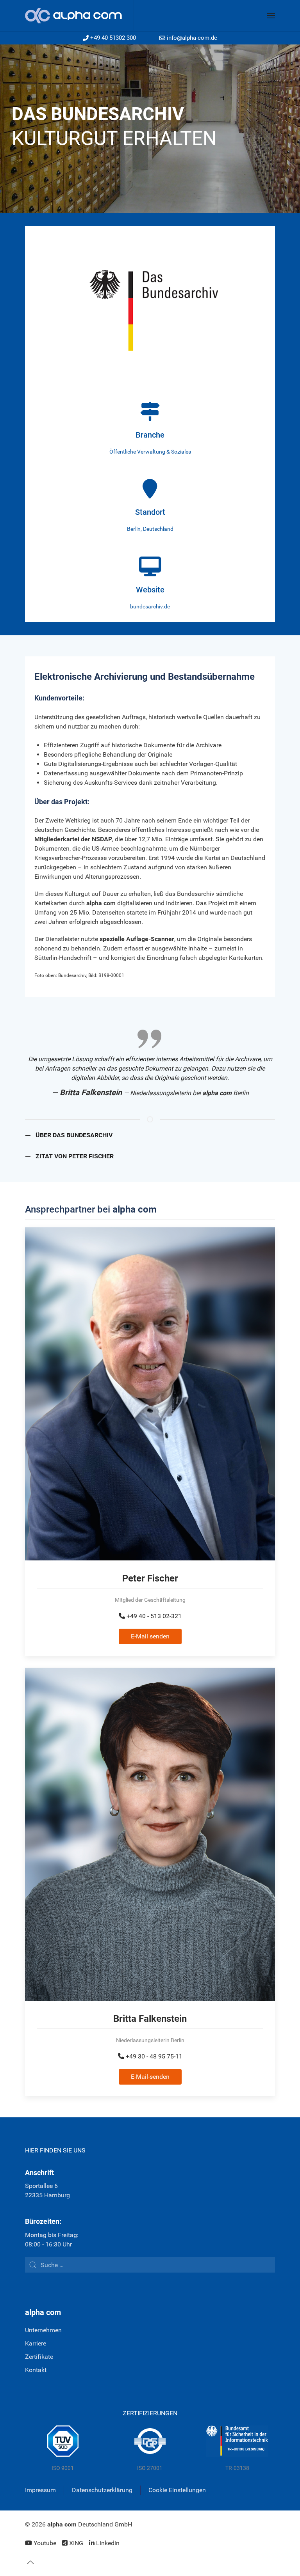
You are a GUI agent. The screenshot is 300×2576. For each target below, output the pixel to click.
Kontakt (36, 2370)
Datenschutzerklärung (102, 2490)
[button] (271, 16)
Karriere (36, 2343)
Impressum (40, 2490)
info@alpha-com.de (192, 38)
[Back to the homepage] (79, 16)
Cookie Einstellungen (177, 2490)
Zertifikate (39, 2357)
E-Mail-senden (150, 2077)
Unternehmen (43, 2330)
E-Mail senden (150, 1636)
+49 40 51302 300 (113, 38)
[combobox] (150, 2265)
